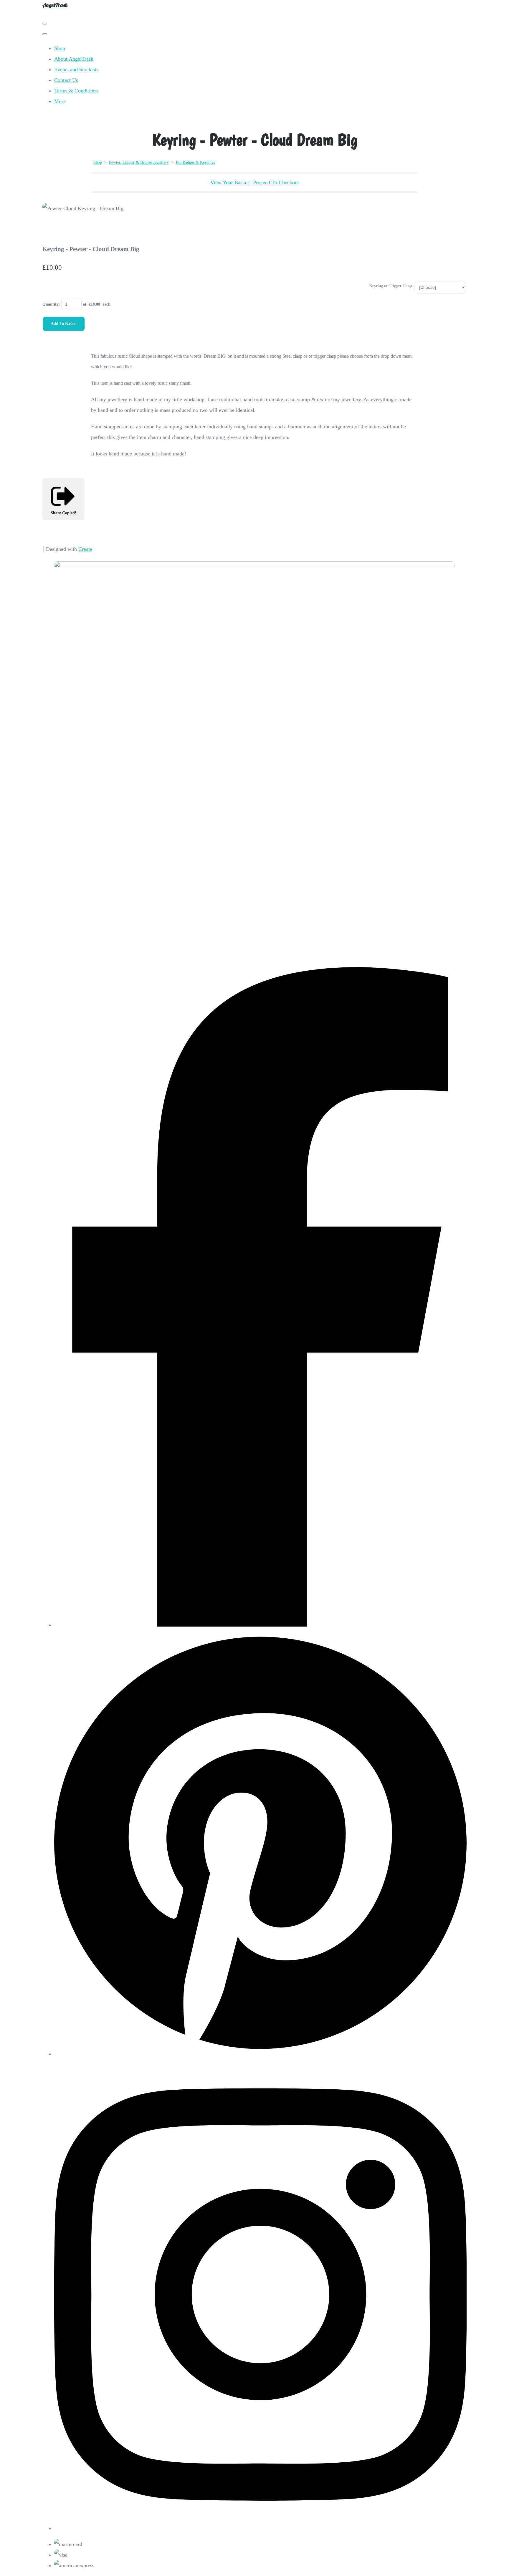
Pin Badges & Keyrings (195, 162)
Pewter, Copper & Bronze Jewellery (139, 162)
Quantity (51, 304)
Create (85, 549)
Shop (60, 48)
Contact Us (66, 80)
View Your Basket (230, 183)
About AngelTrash (74, 59)
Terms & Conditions (76, 91)
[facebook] (260, 1625)
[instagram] (260, 2528)
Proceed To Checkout (276, 183)
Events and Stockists (76, 69)
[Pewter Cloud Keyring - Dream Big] (53, 229)
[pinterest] (260, 2054)
